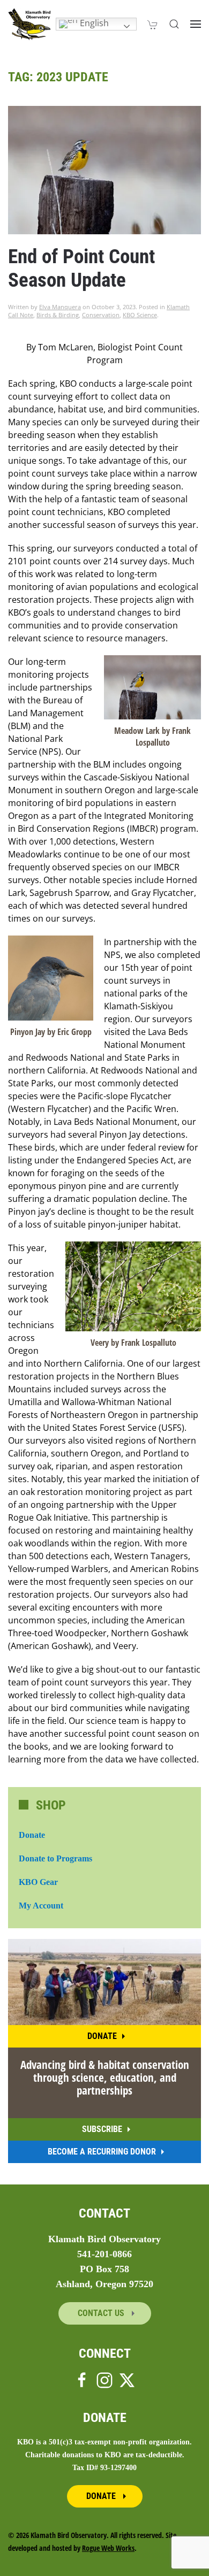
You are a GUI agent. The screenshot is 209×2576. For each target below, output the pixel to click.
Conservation (101, 315)
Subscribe (102, 2129)
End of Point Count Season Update (81, 268)
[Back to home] (29, 24)
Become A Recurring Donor (102, 2152)
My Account (41, 1906)
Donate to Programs (55, 1858)
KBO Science (140, 315)
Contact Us (102, 2313)
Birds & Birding (58, 315)
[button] (174, 24)
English (93, 23)
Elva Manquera (60, 307)
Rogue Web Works (108, 2548)
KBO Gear (38, 1882)
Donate (32, 1835)
